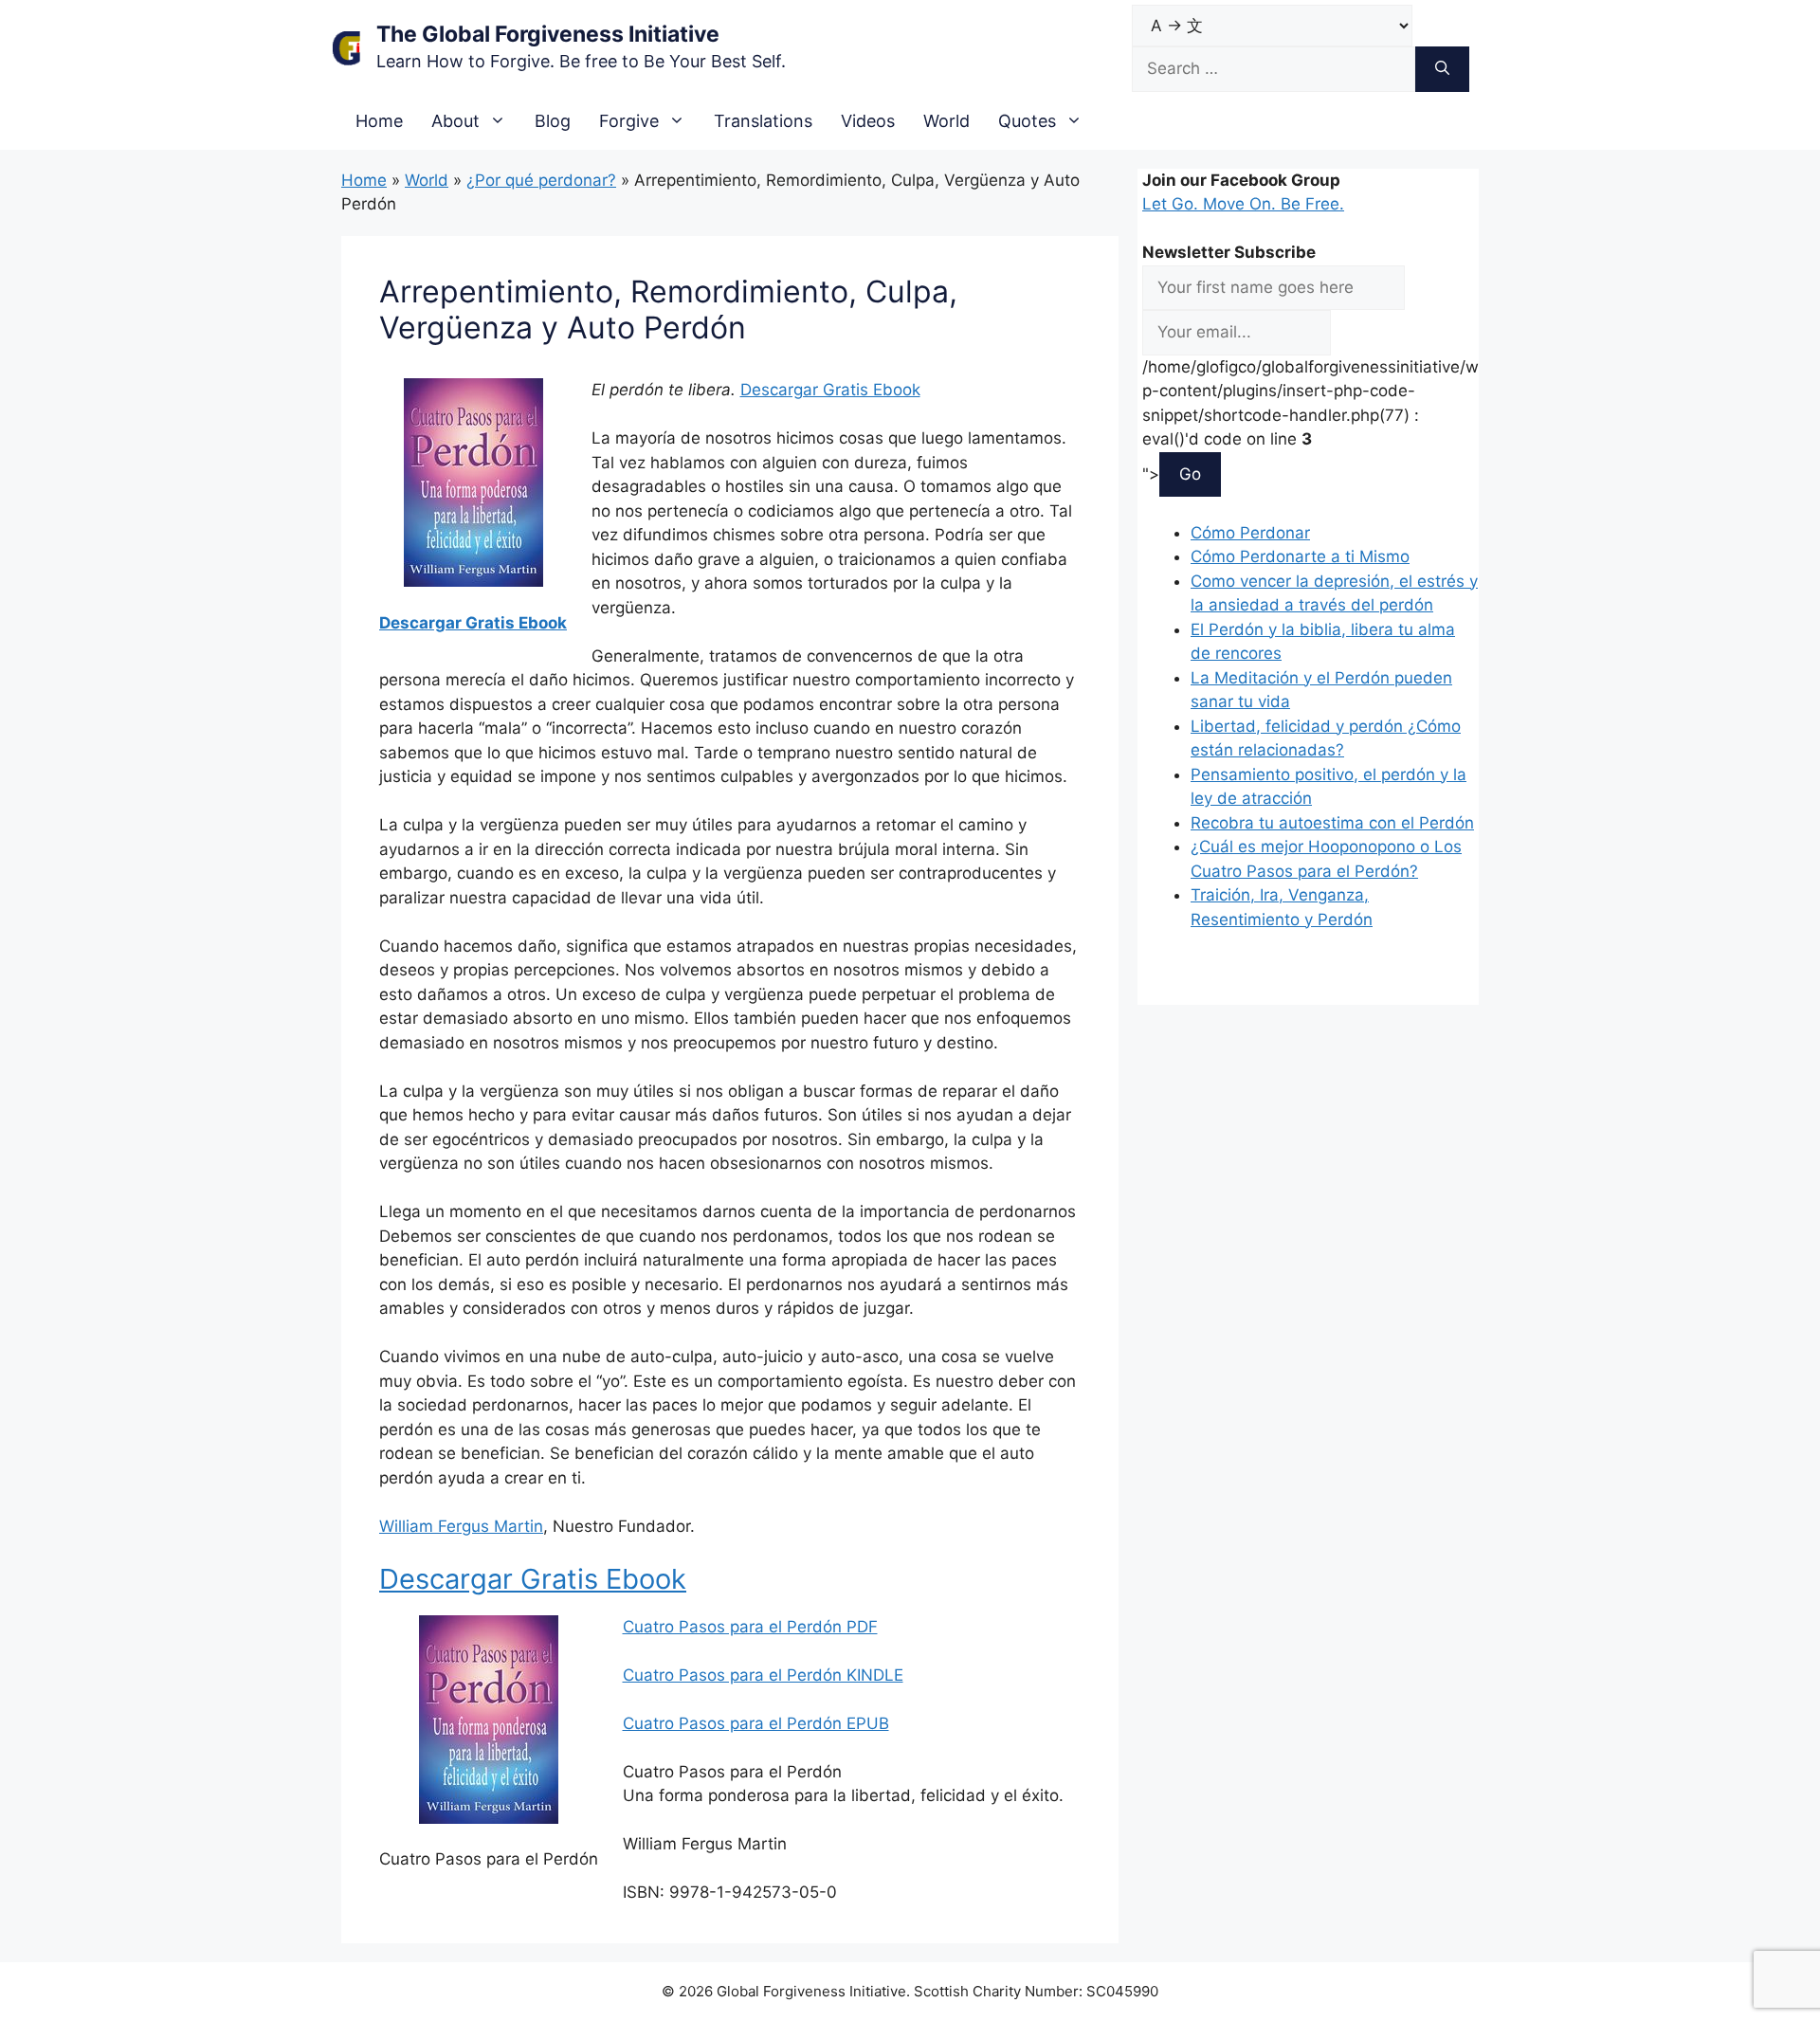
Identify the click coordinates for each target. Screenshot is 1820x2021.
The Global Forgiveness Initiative (548, 34)
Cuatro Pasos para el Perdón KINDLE (763, 1675)
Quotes (1027, 121)
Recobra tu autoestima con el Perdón (1332, 823)
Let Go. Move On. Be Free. (1243, 204)
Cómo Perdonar (1250, 533)
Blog (553, 121)
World (946, 121)
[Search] (1442, 69)
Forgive (629, 121)
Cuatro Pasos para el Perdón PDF (750, 1627)
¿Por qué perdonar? (541, 180)
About (455, 121)
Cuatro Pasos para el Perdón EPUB (756, 1723)
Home (379, 121)
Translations (763, 121)
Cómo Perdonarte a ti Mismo (1300, 556)
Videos (868, 121)
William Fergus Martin (461, 1526)
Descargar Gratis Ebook (473, 623)
